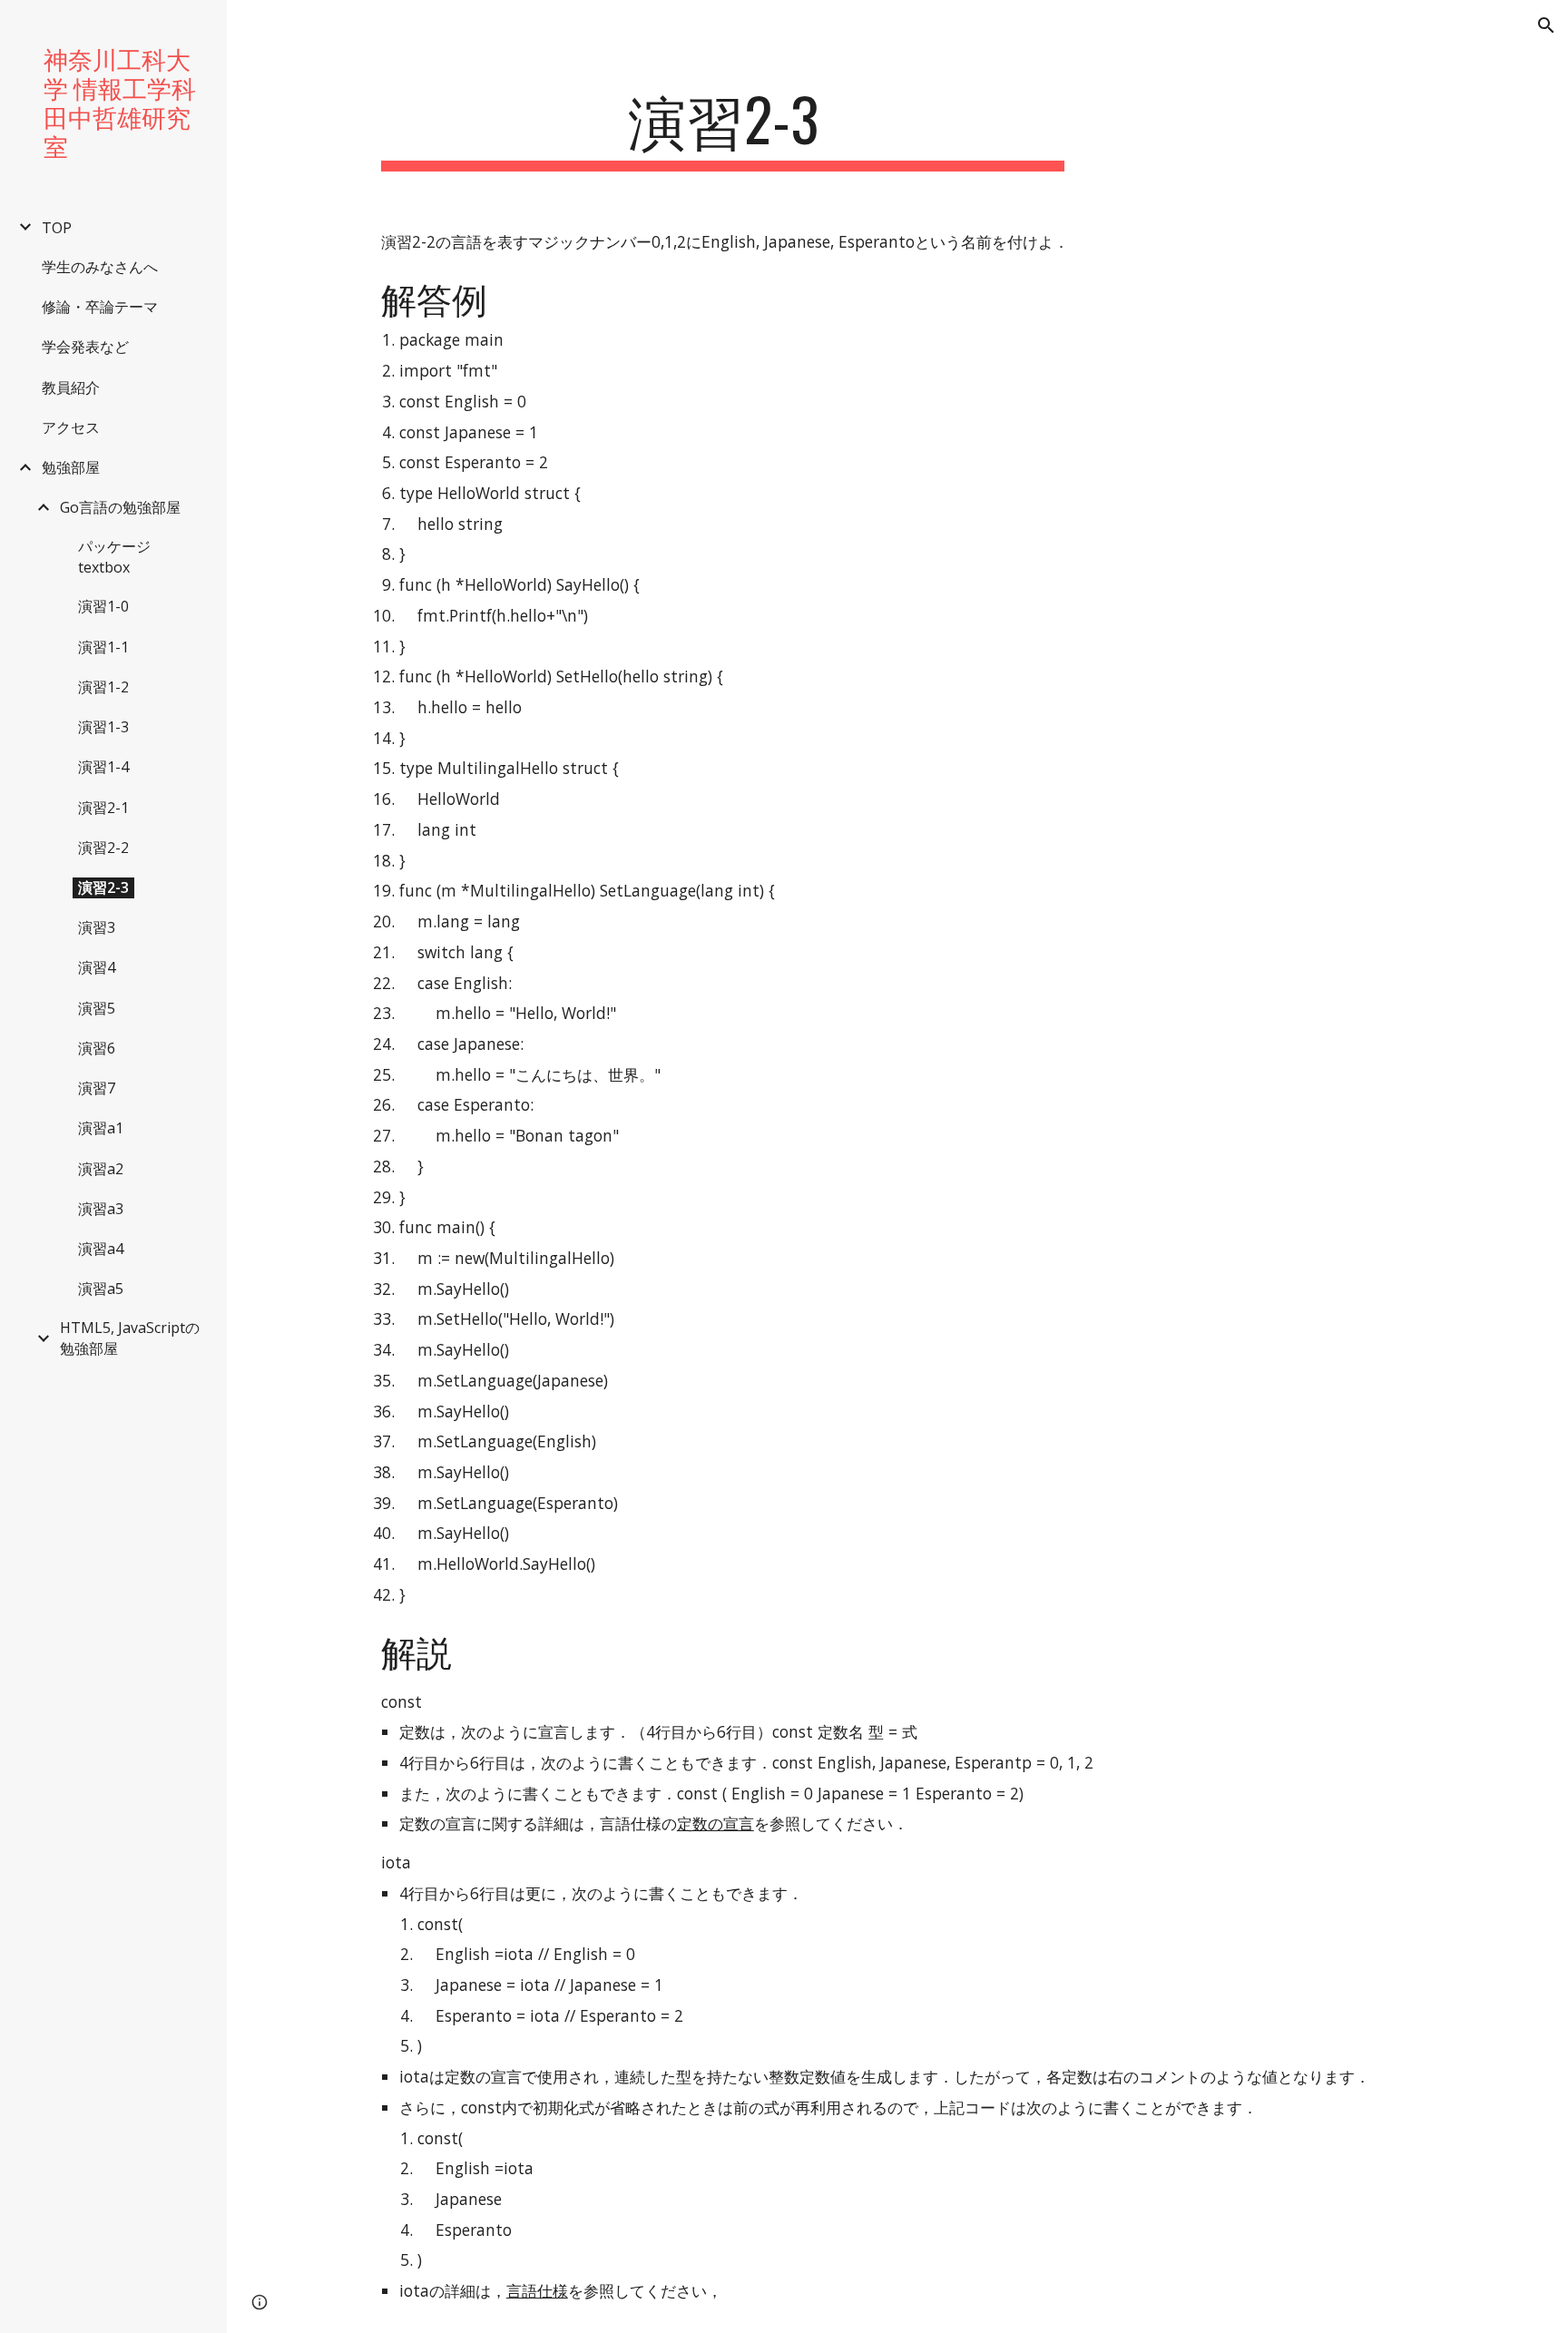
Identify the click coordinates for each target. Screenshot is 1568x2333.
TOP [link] (57, 228)
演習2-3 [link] (103, 887)
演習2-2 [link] (103, 848)
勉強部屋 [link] (71, 467)
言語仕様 (537, 2290)
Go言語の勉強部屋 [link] (120, 507)
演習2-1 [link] (103, 808)
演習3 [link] (97, 927)
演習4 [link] (97, 967)
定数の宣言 (715, 1823)
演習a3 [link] (101, 1209)
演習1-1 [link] (103, 647)
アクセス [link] (71, 427)
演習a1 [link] (101, 1128)
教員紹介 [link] (71, 387)
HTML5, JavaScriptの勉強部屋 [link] (130, 1338)
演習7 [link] (97, 1088)
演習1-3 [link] (103, 727)
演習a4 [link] (101, 1249)
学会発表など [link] (85, 347)
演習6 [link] (97, 1048)
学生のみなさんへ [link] (100, 267)
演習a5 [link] (101, 1289)
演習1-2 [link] (103, 687)
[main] (723, 127)
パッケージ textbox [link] (114, 557)
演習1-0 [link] (103, 606)
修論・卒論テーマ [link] (100, 307)
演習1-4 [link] (103, 767)
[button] (1546, 25)
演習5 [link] (97, 1008)
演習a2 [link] (101, 1169)
